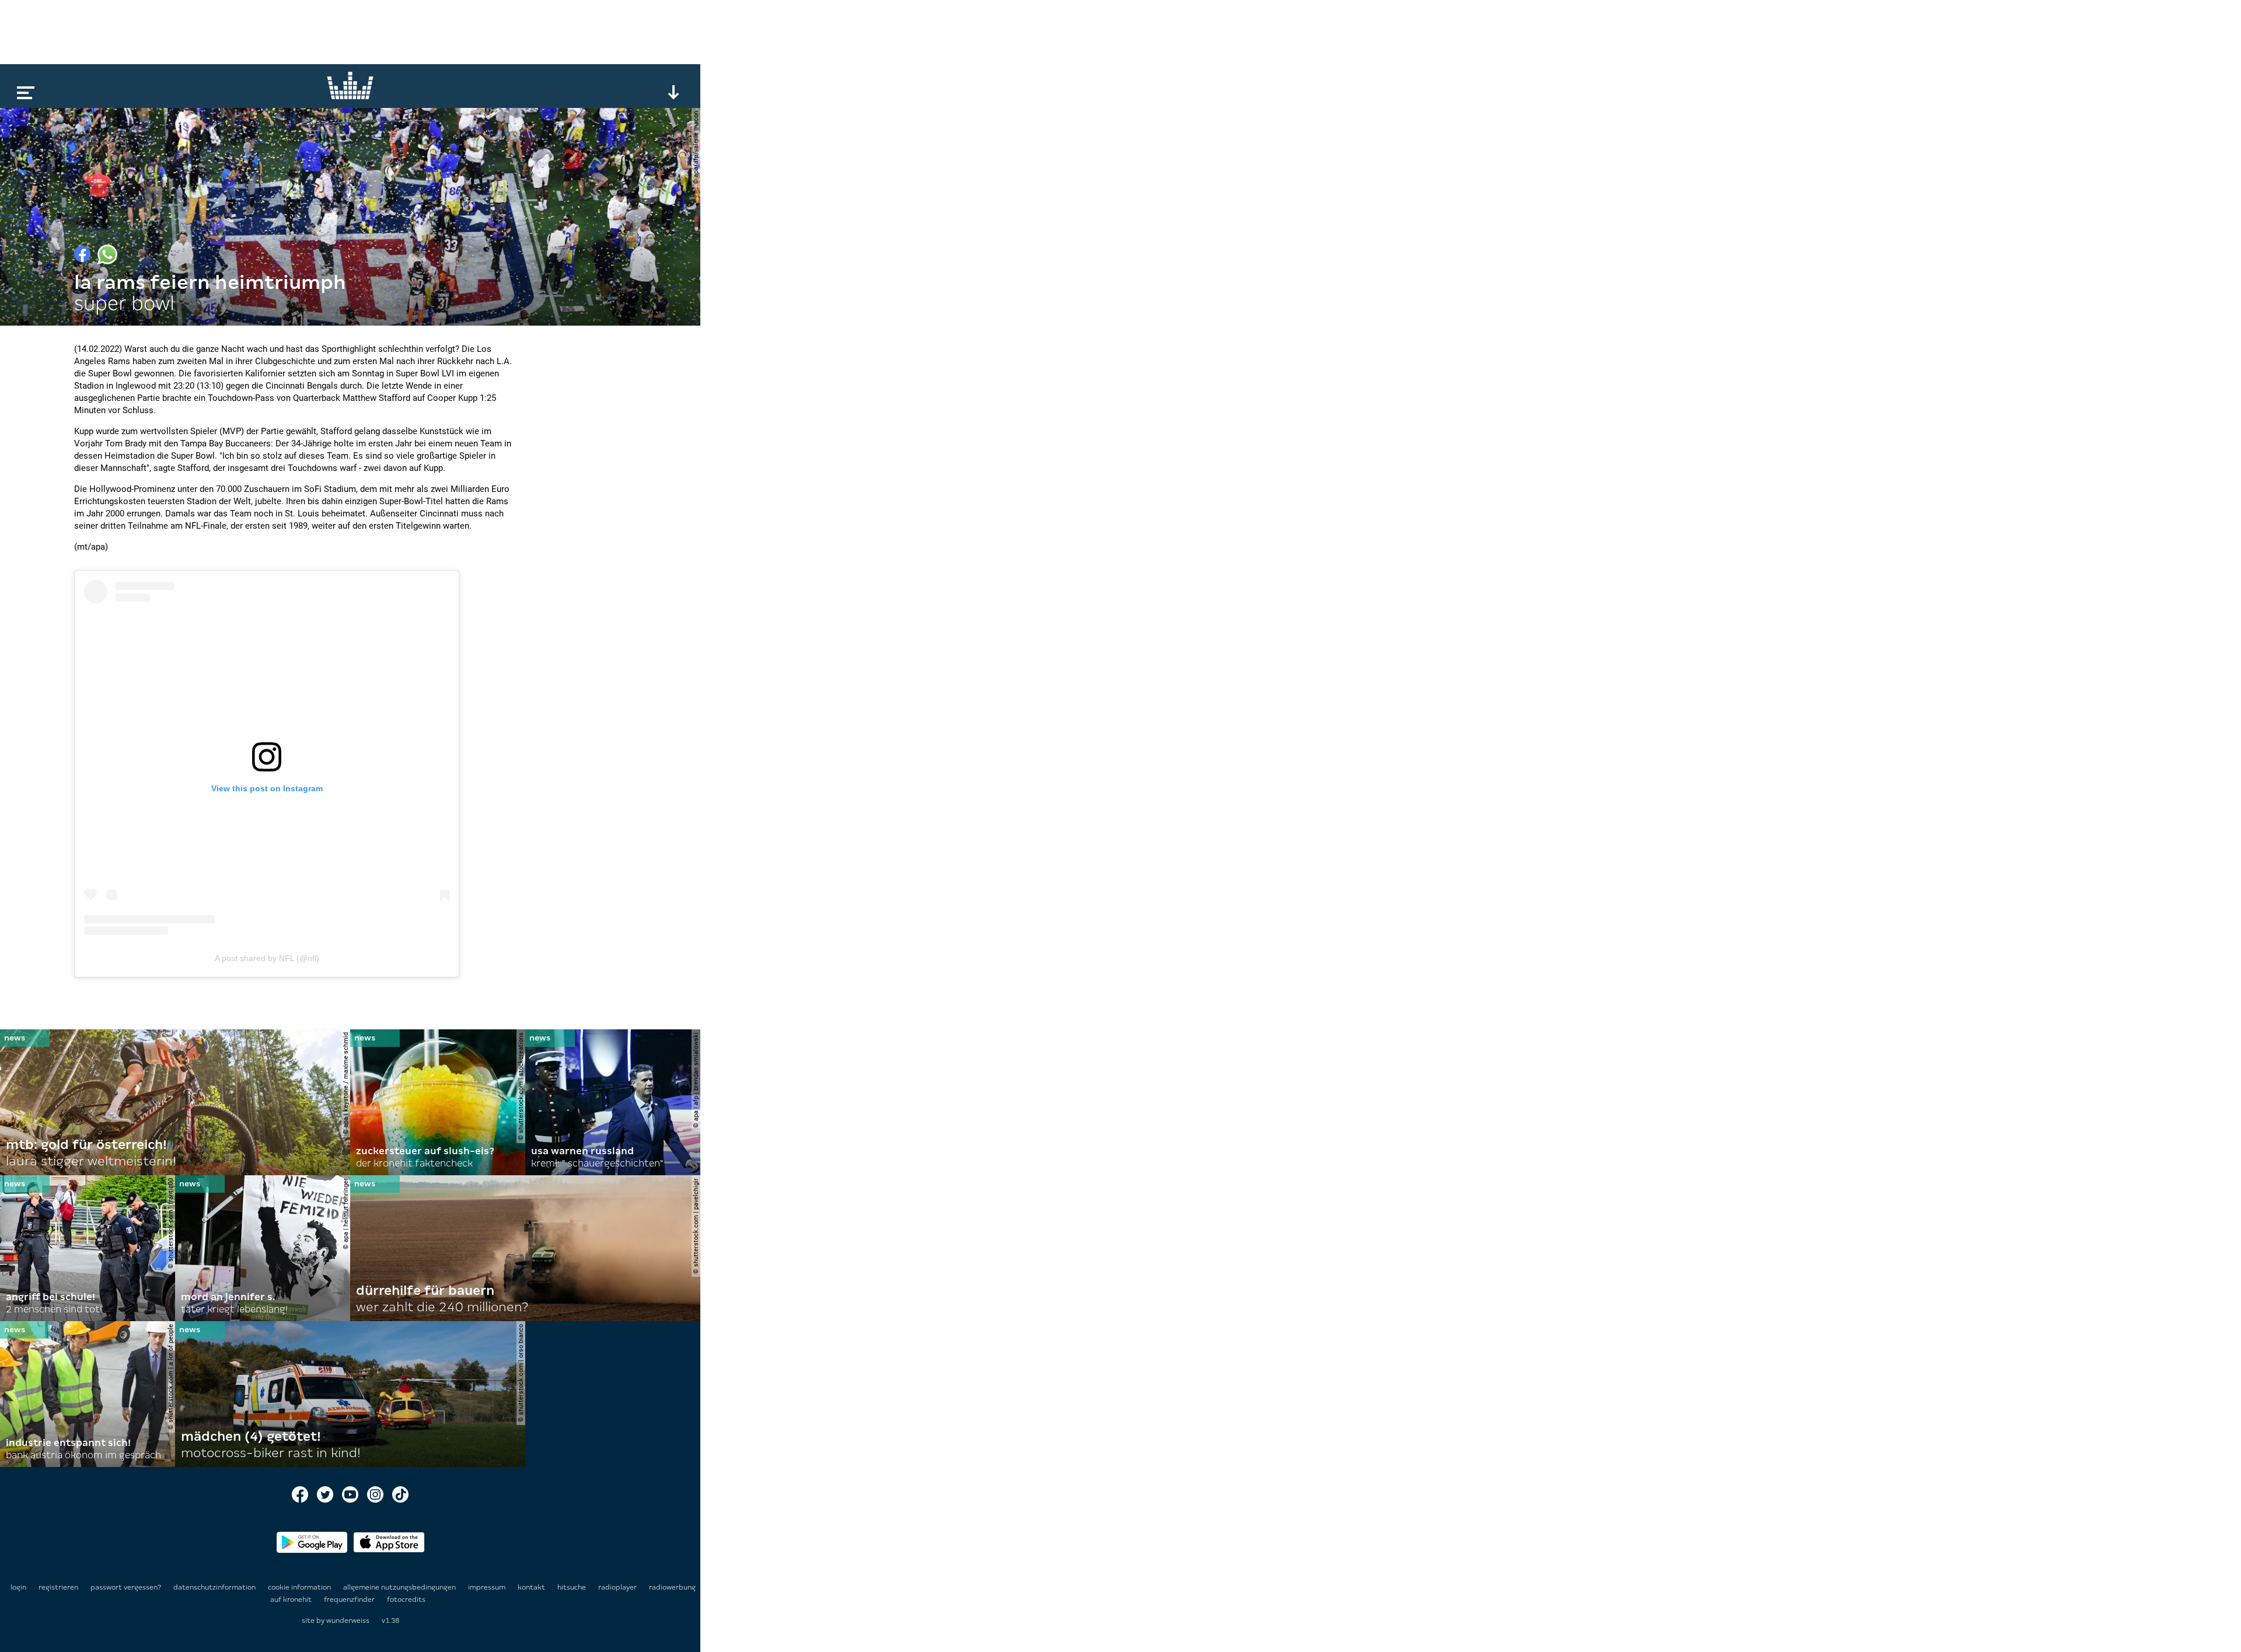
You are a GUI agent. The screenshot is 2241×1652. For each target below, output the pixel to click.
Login (18, 1587)
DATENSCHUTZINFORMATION (215, 1587)
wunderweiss (348, 1620)
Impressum (488, 1587)
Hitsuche (573, 1587)
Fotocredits (406, 1599)
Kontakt (532, 1587)
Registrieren (58, 1587)
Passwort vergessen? (126, 1587)
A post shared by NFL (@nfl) (267, 958)
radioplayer (618, 1587)
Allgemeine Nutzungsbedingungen (400, 1587)
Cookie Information (300, 1587)
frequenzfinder (350, 1599)
